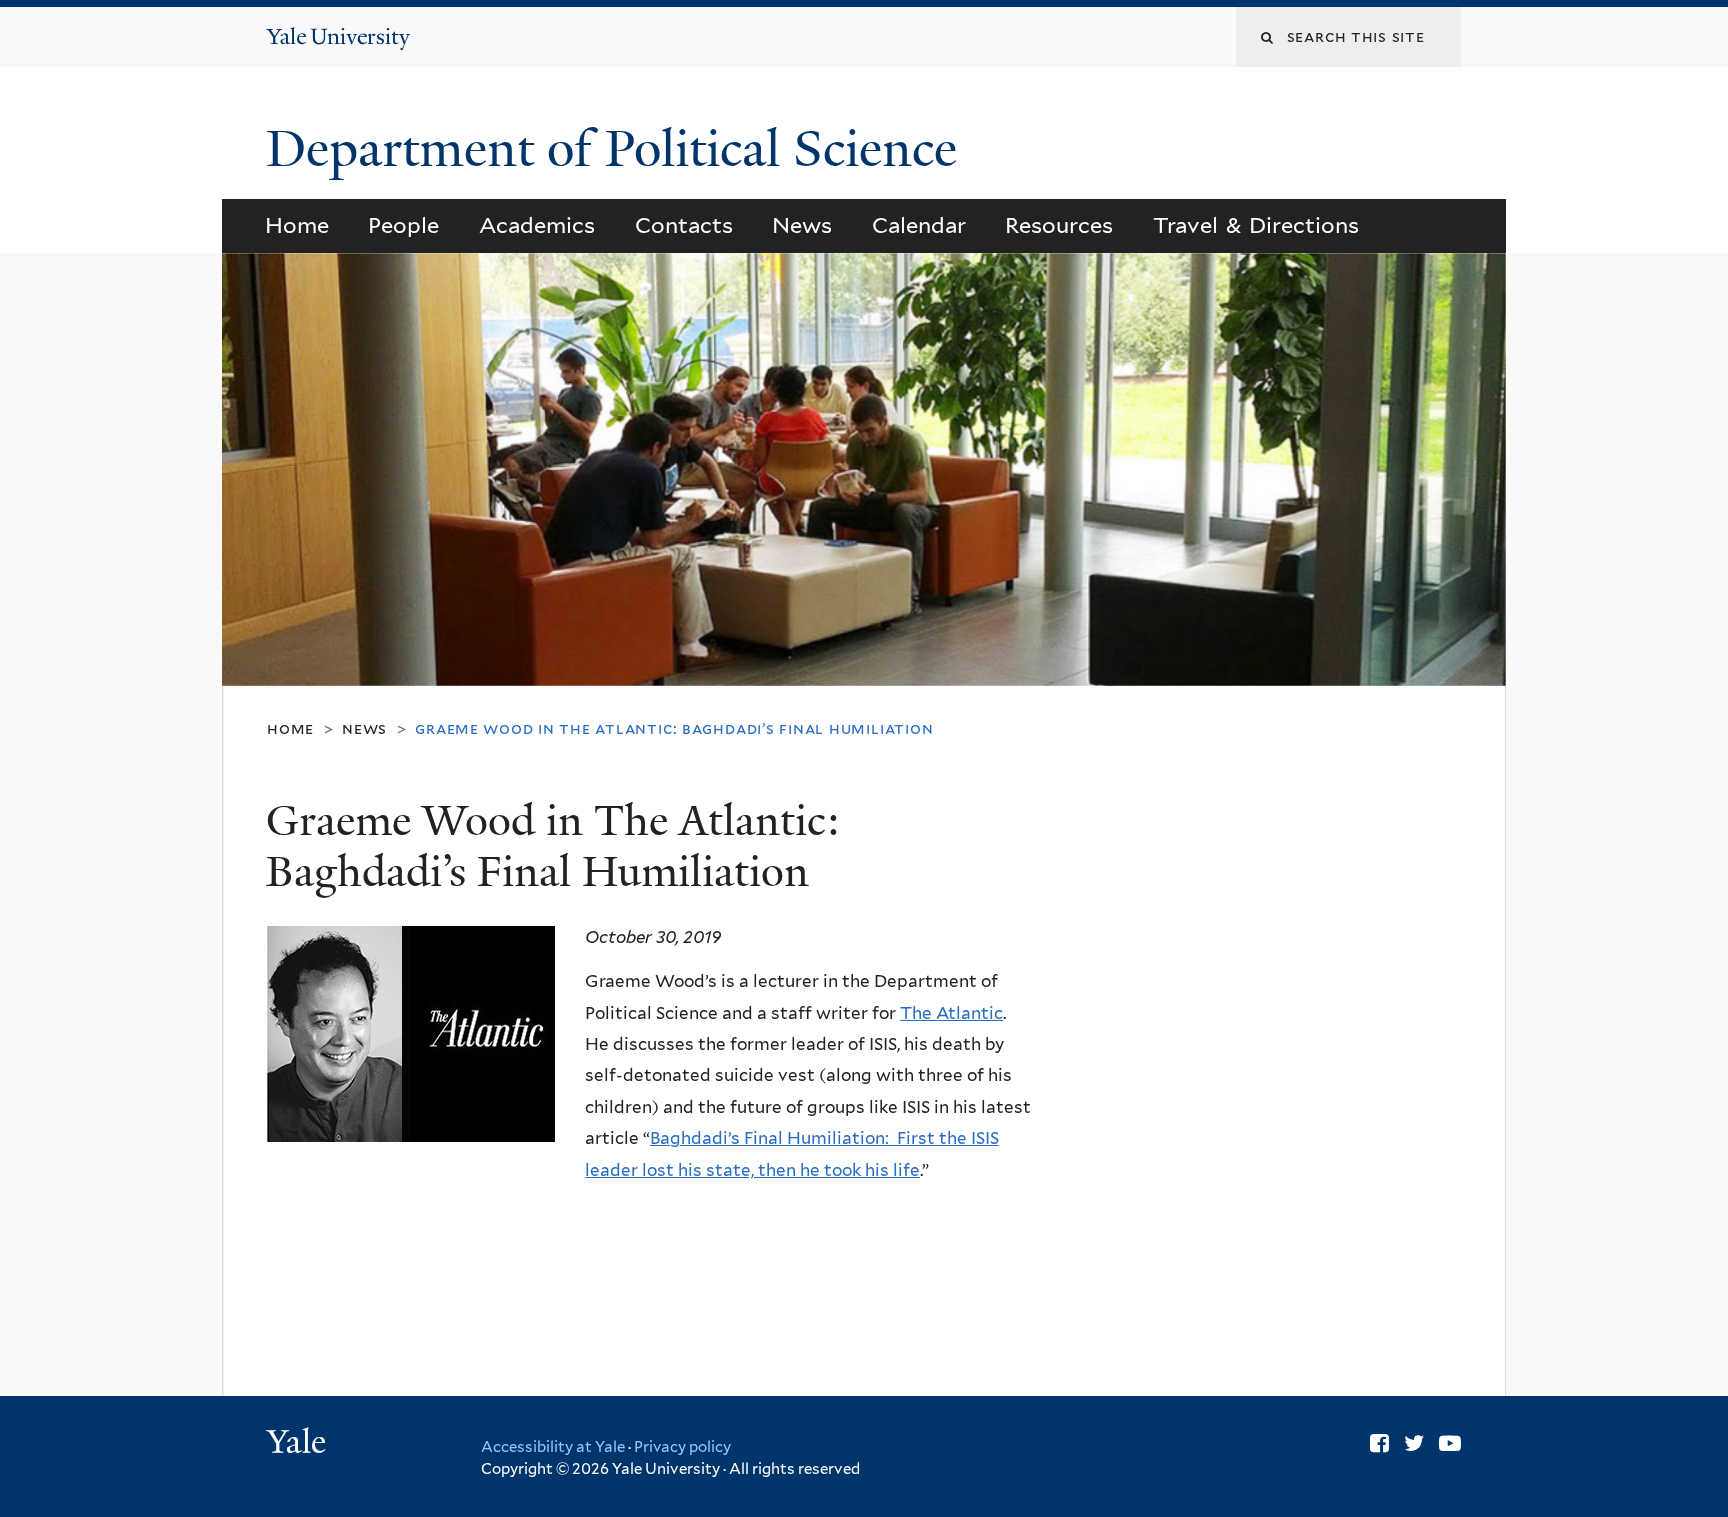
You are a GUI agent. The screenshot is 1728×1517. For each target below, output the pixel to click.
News (802, 225)
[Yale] (299, 1444)
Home (297, 225)
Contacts (684, 225)
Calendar (919, 225)
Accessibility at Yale (553, 1447)
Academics (537, 225)
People (403, 225)
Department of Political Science (618, 149)
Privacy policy (682, 1447)
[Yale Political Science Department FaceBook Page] (1379, 1443)
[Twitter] (1414, 1443)
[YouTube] (1450, 1443)
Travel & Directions (1256, 225)
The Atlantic (951, 1013)
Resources (1059, 225)
